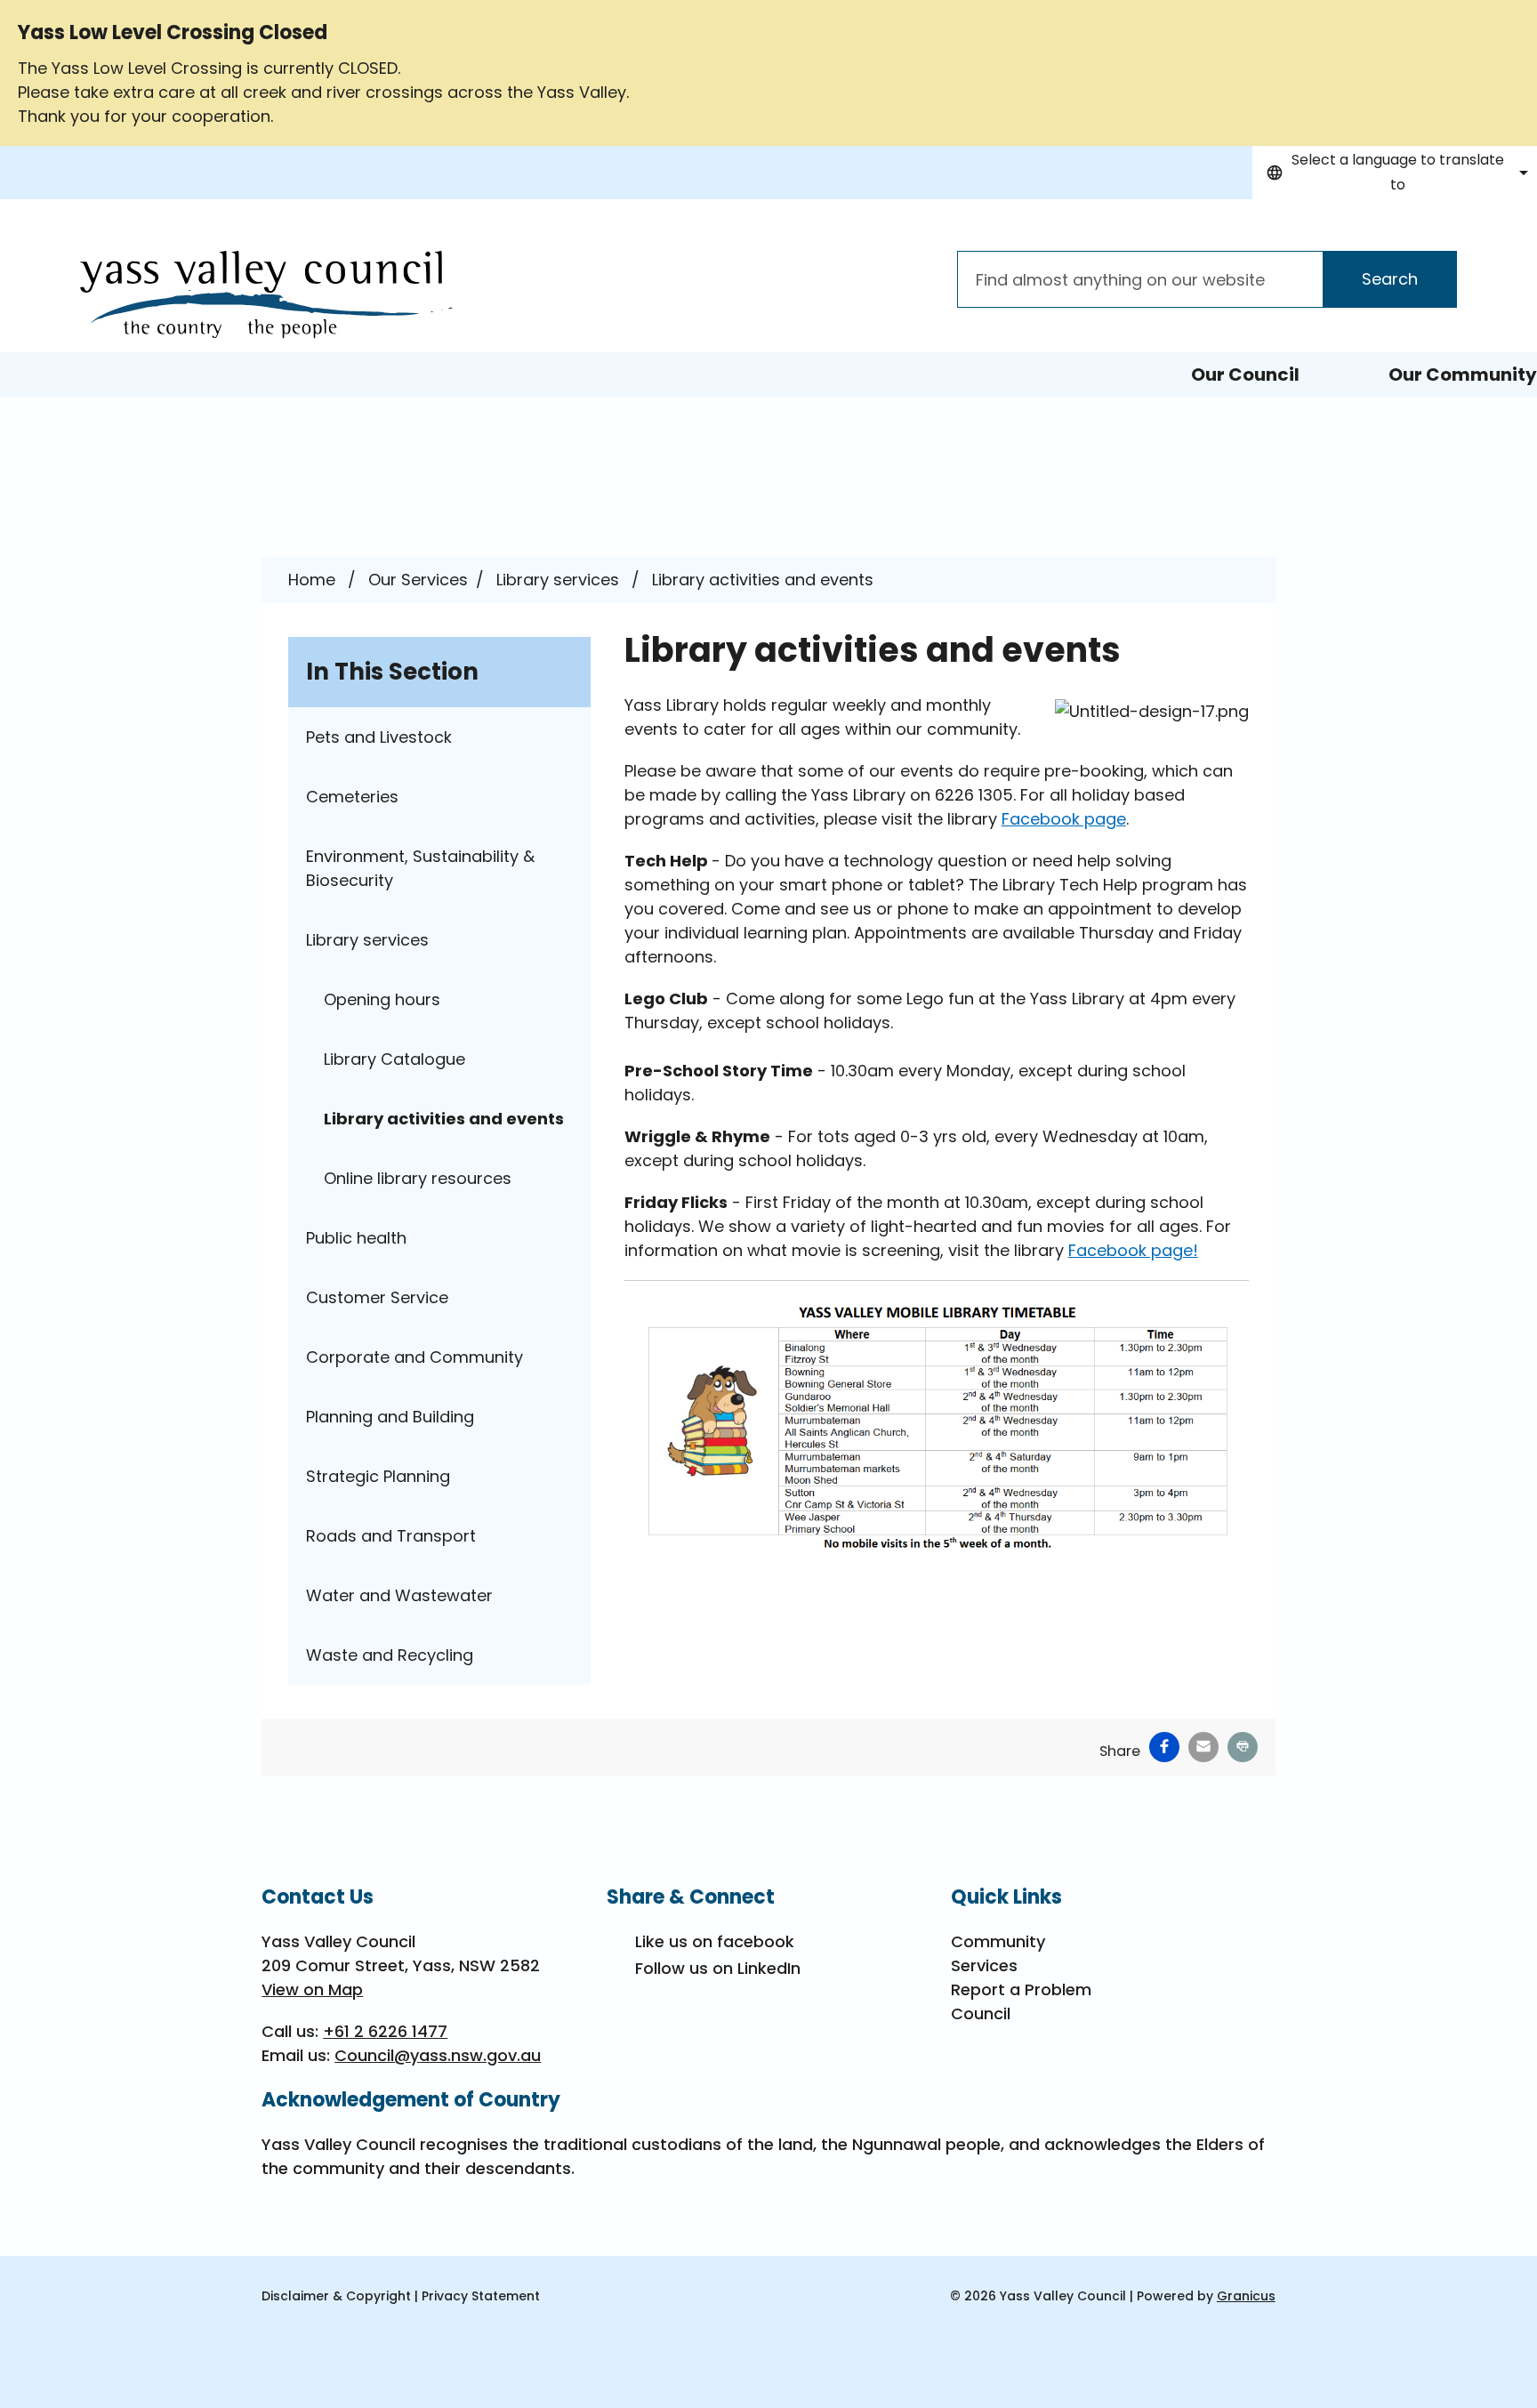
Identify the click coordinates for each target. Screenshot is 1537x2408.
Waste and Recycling (390, 1655)
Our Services (418, 580)
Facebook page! (1133, 1250)
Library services (560, 580)
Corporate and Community (414, 1357)
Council (981, 2013)
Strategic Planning (378, 1476)
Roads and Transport (391, 1536)
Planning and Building (390, 1417)
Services (984, 1965)
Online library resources (418, 1178)
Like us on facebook (715, 1941)
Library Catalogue (394, 1059)
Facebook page (1064, 819)
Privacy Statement (481, 2296)
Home (312, 580)
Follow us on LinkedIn (718, 1968)
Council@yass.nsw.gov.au (438, 2055)
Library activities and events (444, 1119)
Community (998, 1941)
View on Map (312, 1989)
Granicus (1246, 2296)
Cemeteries (352, 797)
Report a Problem (1021, 1989)
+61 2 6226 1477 (385, 2031)
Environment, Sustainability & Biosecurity (420, 868)
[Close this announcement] (1516, 20)
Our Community (1463, 374)
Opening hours (382, 999)
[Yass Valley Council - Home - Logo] (266, 295)
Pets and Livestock (379, 737)
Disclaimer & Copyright (336, 2296)
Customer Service (377, 1297)
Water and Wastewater (399, 1595)
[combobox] (1395, 173)
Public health (356, 1238)
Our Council (1245, 374)
